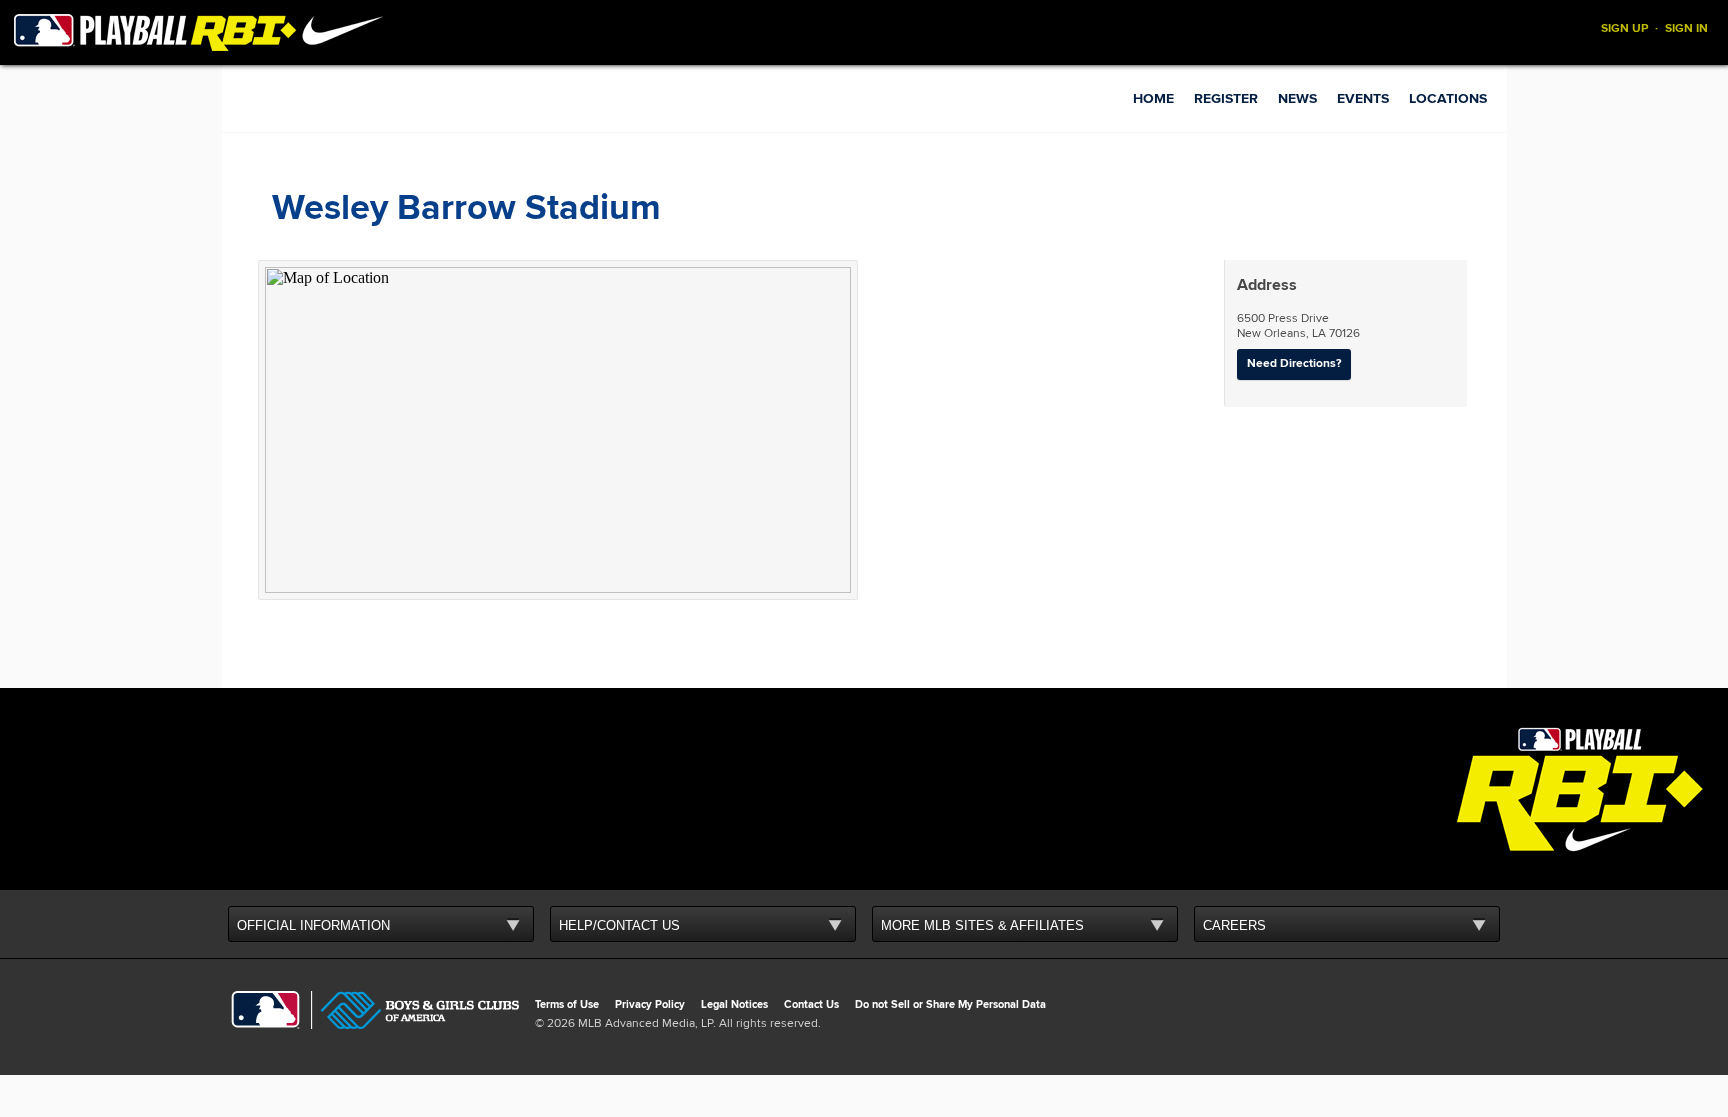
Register (1226, 98)
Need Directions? (1294, 363)
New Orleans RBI (341, 85)
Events (1363, 98)
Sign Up (1624, 28)
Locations (1448, 98)
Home (1153, 98)
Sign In (1686, 28)
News (1297, 98)
